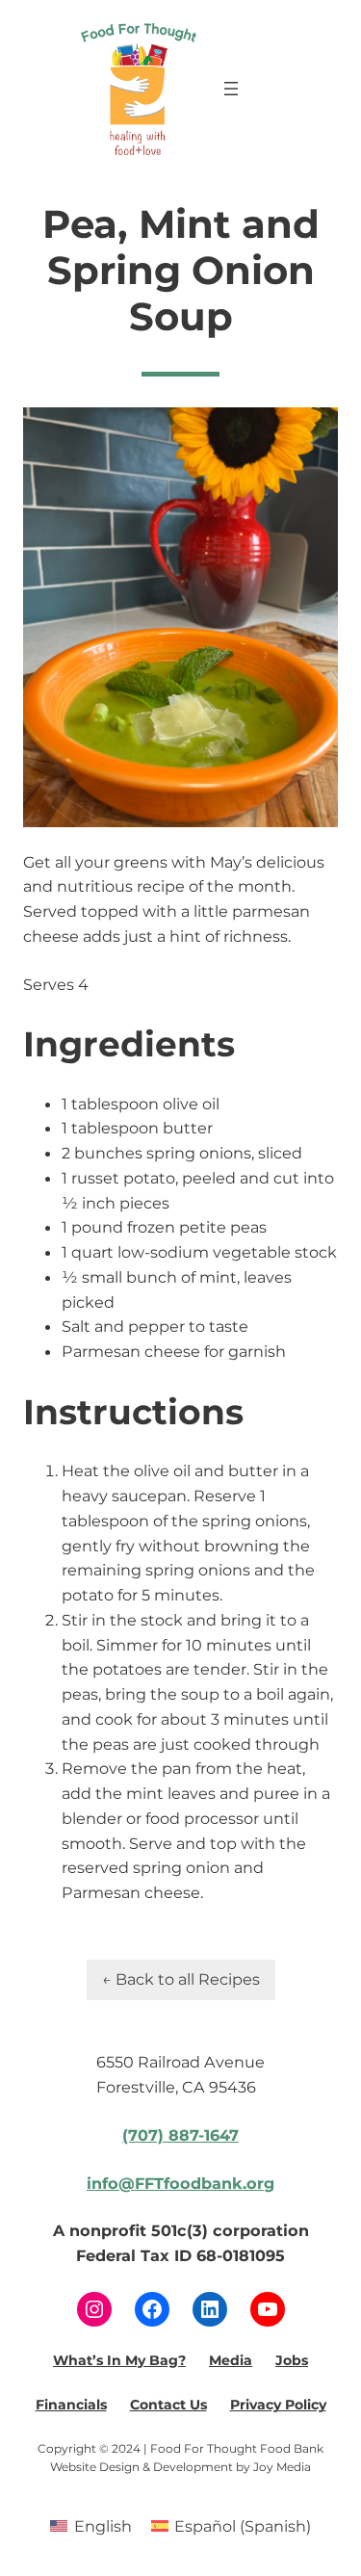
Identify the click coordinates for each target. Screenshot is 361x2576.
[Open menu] (231, 89)
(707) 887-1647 (180, 2135)
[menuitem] (90, 2525)
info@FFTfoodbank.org (180, 2183)
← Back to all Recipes (181, 1979)
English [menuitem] (103, 2526)
